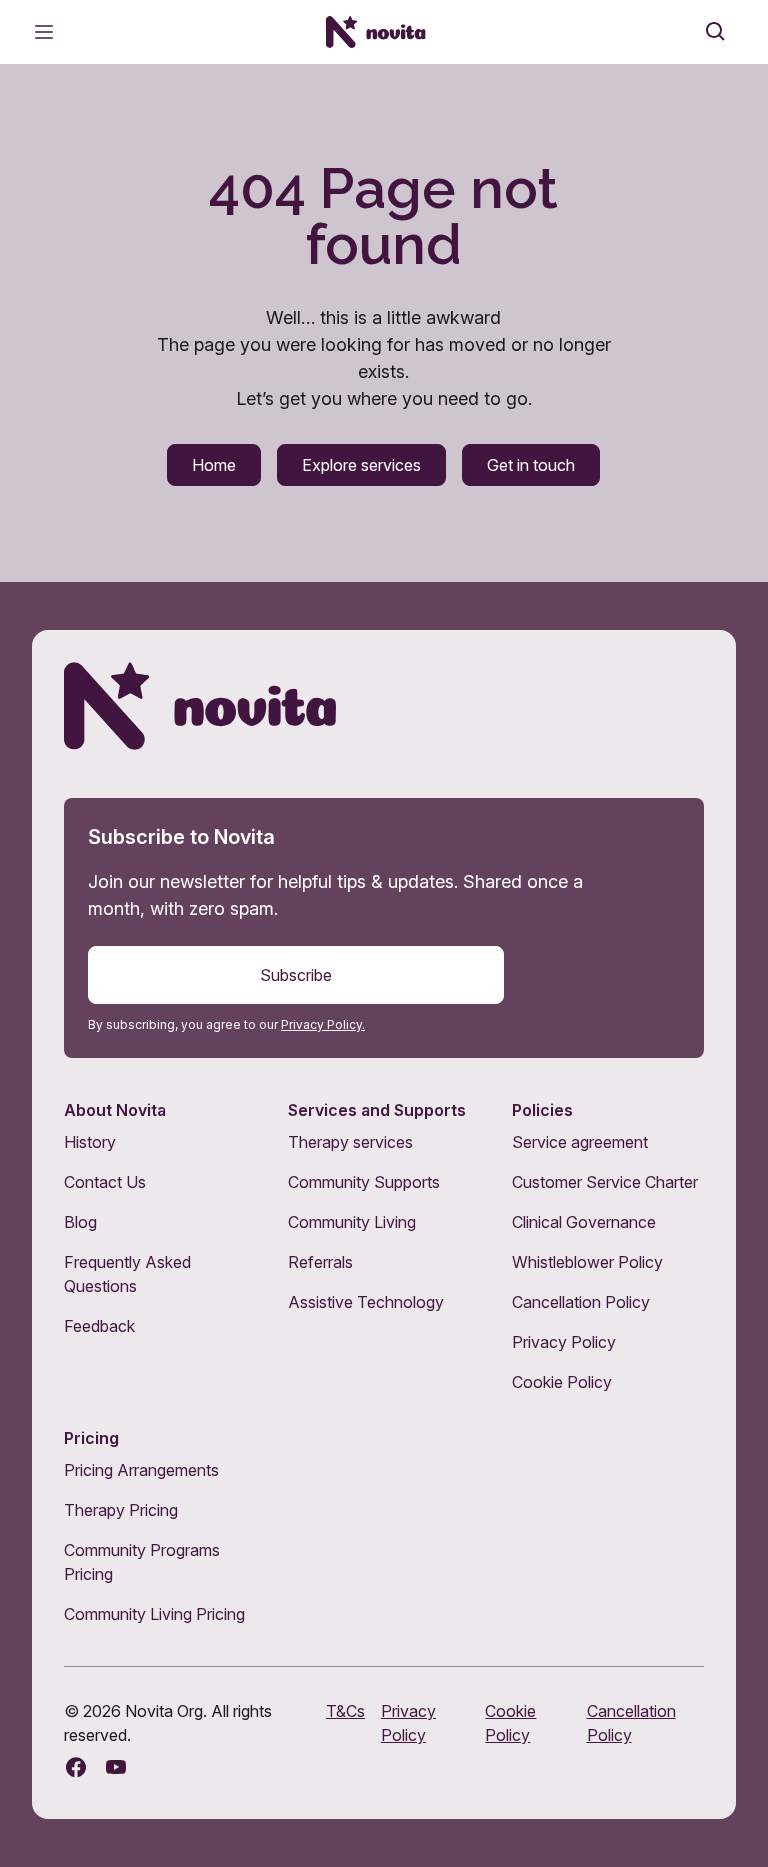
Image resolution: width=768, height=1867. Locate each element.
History (90, 1142)
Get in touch (531, 465)
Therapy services (350, 1142)
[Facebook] (76, 1767)
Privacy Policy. (323, 1024)
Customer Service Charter (605, 1182)
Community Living (352, 1222)
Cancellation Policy (581, 1302)
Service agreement (580, 1142)
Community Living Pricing (154, 1614)
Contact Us (105, 1182)
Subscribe (296, 975)
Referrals (320, 1262)
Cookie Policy (562, 1382)
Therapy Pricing (121, 1510)
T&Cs (345, 1711)
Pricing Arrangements (141, 1470)
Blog (80, 1222)
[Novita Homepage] (376, 32)
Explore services (361, 465)
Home (214, 465)
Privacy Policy (564, 1342)
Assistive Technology (366, 1302)
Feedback (99, 1326)
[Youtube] (116, 1767)
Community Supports (364, 1182)
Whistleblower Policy (587, 1262)
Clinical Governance (584, 1222)
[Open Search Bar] (716, 32)
